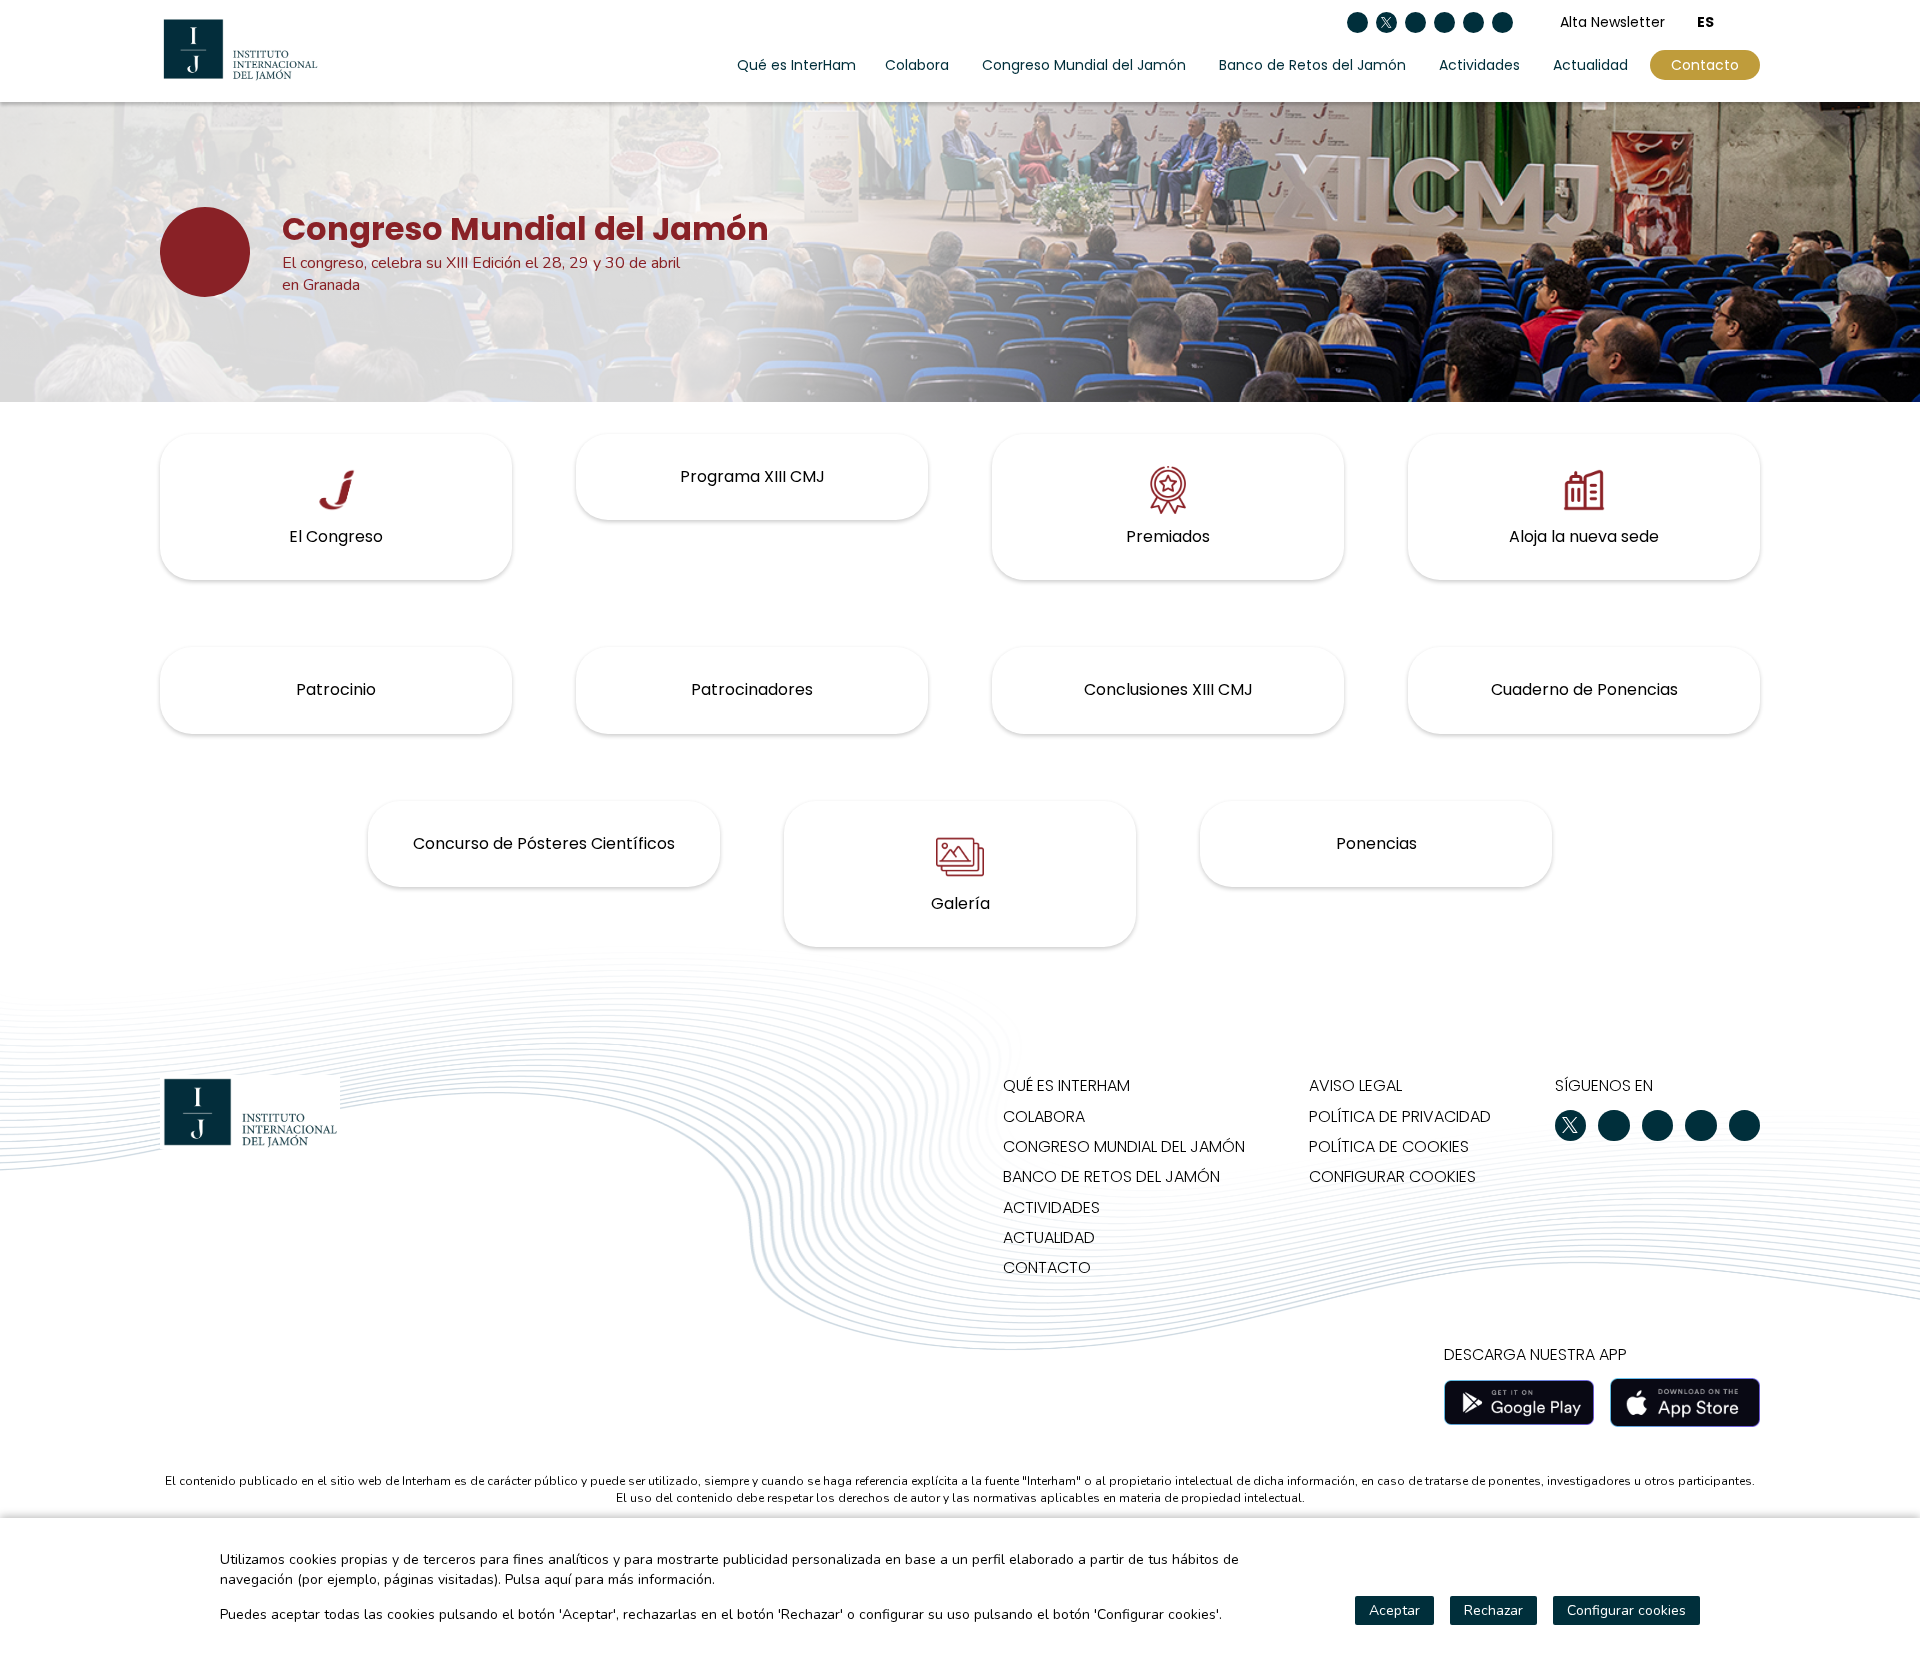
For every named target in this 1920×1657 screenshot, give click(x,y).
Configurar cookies (1392, 1176)
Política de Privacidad (1400, 1116)
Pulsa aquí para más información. (610, 1579)
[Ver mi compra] (1753, 22)
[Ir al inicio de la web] (240, 49)
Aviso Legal (1355, 1085)
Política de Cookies (1389, 1146)
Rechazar (1493, 1610)
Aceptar (1394, 1610)
